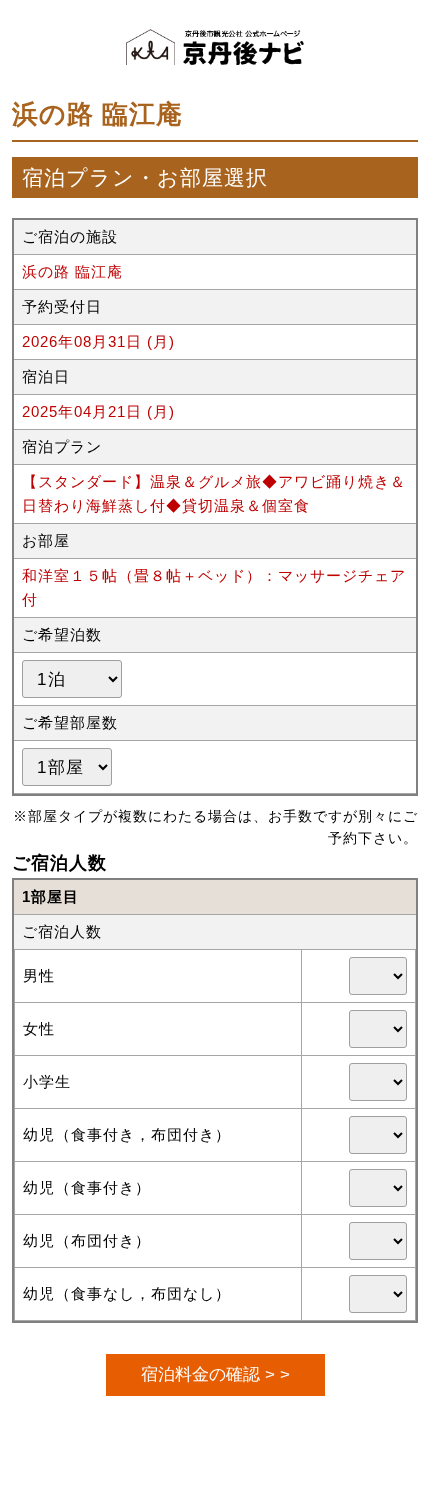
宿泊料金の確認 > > (215, 1374)
